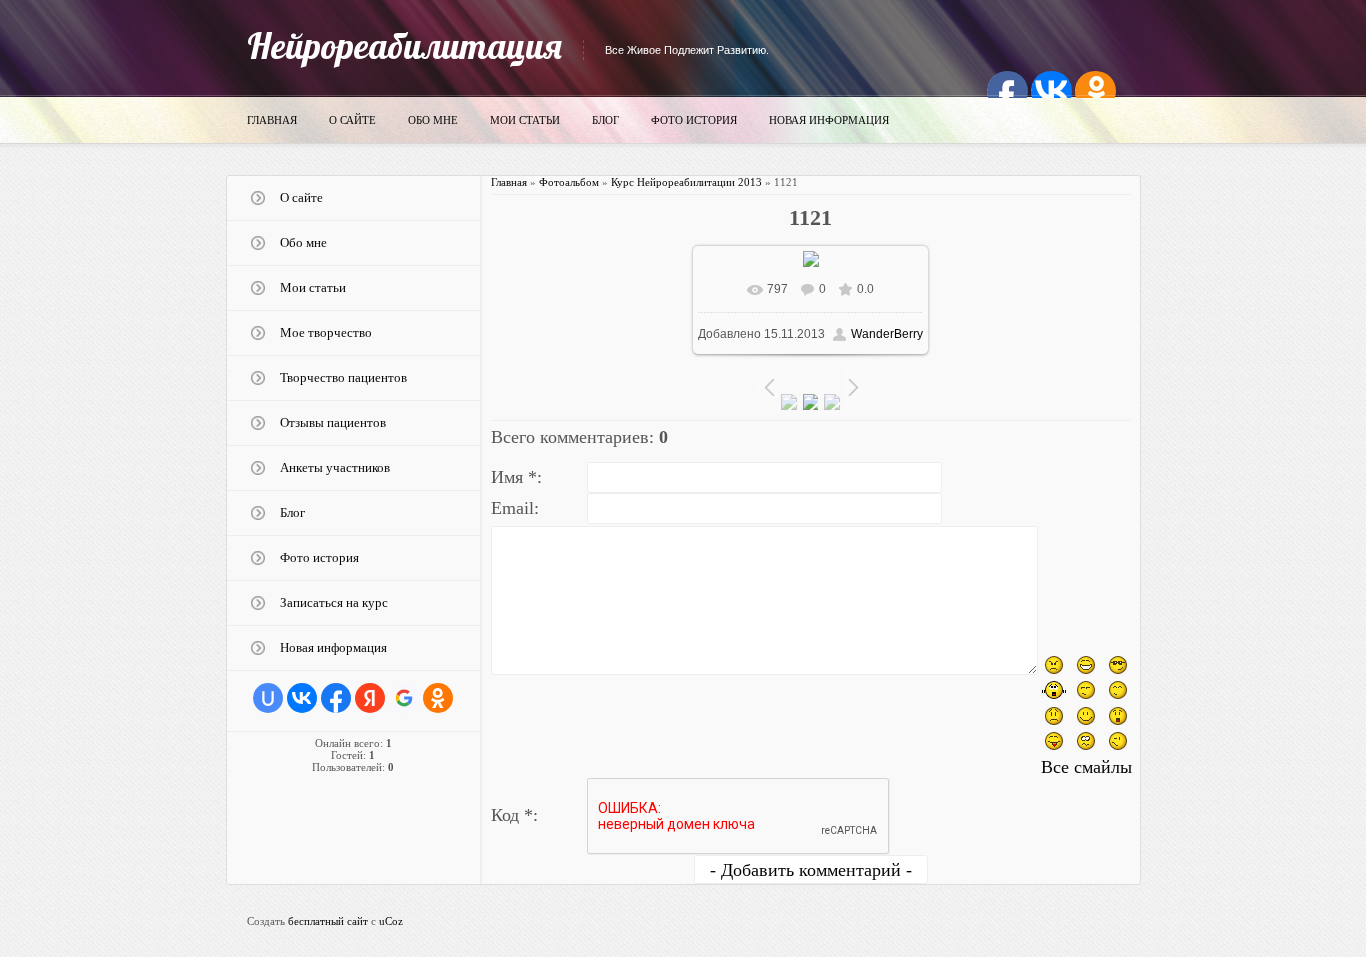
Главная (272, 120)
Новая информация (829, 120)
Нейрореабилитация (404, 45)
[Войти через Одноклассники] (438, 698)
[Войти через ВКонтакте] (302, 698)
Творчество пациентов (343, 377)
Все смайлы (1086, 767)
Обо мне (433, 120)
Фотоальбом (569, 182)
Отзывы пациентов (333, 422)
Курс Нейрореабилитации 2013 (686, 182)
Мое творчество (326, 332)
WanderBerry (887, 334)
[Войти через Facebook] (336, 698)
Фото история (694, 120)
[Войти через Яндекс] (370, 698)
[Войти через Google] (404, 698)
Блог (605, 120)
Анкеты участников (335, 467)
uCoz (391, 921)
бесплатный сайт (328, 921)
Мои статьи (525, 120)
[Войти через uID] (268, 698)
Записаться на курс (334, 602)
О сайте (352, 120)
